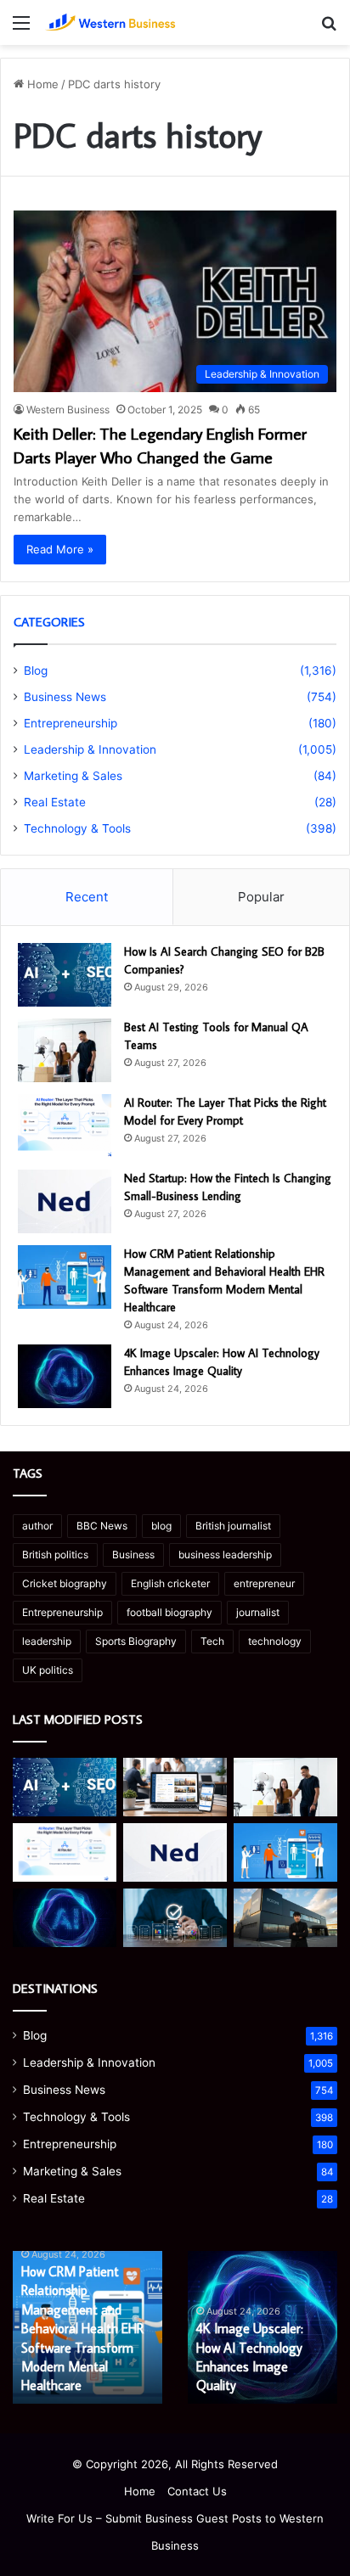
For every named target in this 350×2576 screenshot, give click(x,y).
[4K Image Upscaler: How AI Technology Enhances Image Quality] (65, 1376)
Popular (261, 897)
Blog (36, 671)
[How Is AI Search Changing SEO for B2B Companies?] (65, 975)
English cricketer (170, 1583)
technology (275, 1641)
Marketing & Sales (73, 776)
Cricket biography (65, 1583)
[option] (87, 2327)
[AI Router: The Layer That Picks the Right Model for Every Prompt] (65, 1126)
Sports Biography (136, 1641)
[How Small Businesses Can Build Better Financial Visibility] (175, 1918)
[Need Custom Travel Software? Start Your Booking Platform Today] (175, 1787)
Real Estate (55, 802)
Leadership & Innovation (90, 749)
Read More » (60, 549)
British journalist (233, 1526)
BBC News (102, 1526)
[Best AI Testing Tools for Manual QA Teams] (65, 1050)
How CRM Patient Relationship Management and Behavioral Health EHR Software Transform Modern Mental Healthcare (82, 2328)
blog (161, 1526)
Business (133, 1555)
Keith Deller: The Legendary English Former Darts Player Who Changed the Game (160, 445)
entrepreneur (264, 1583)
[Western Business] (110, 22)
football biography (169, 1612)
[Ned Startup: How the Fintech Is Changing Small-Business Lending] (65, 1201)
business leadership (225, 1555)
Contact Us (197, 2491)
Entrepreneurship (71, 723)
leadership (47, 1641)
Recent (87, 897)
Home (41, 84)
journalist (258, 1612)
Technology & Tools (77, 828)
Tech (212, 1641)
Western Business (68, 410)
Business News (65, 697)
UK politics (48, 1670)
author (37, 1526)
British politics (55, 1555)
